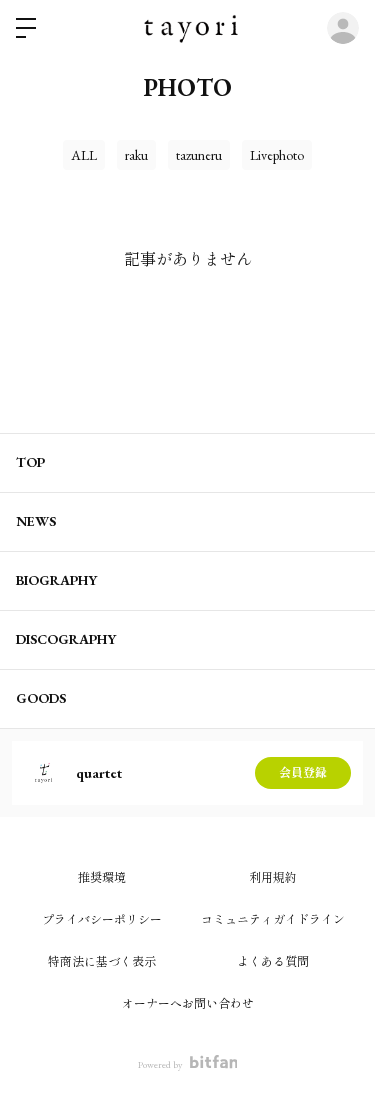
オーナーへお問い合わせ (188, 1004)
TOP (30, 462)
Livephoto (277, 155)
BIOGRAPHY (56, 580)
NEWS (36, 521)
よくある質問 (273, 962)
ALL (84, 155)
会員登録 (303, 773)
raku (136, 155)
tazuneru (199, 155)
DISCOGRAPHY (66, 639)
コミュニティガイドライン (273, 920)
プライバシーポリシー (102, 920)
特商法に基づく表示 (102, 962)
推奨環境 (102, 878)
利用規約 (273, 878)
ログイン (343, 28)
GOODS (41, 698)
